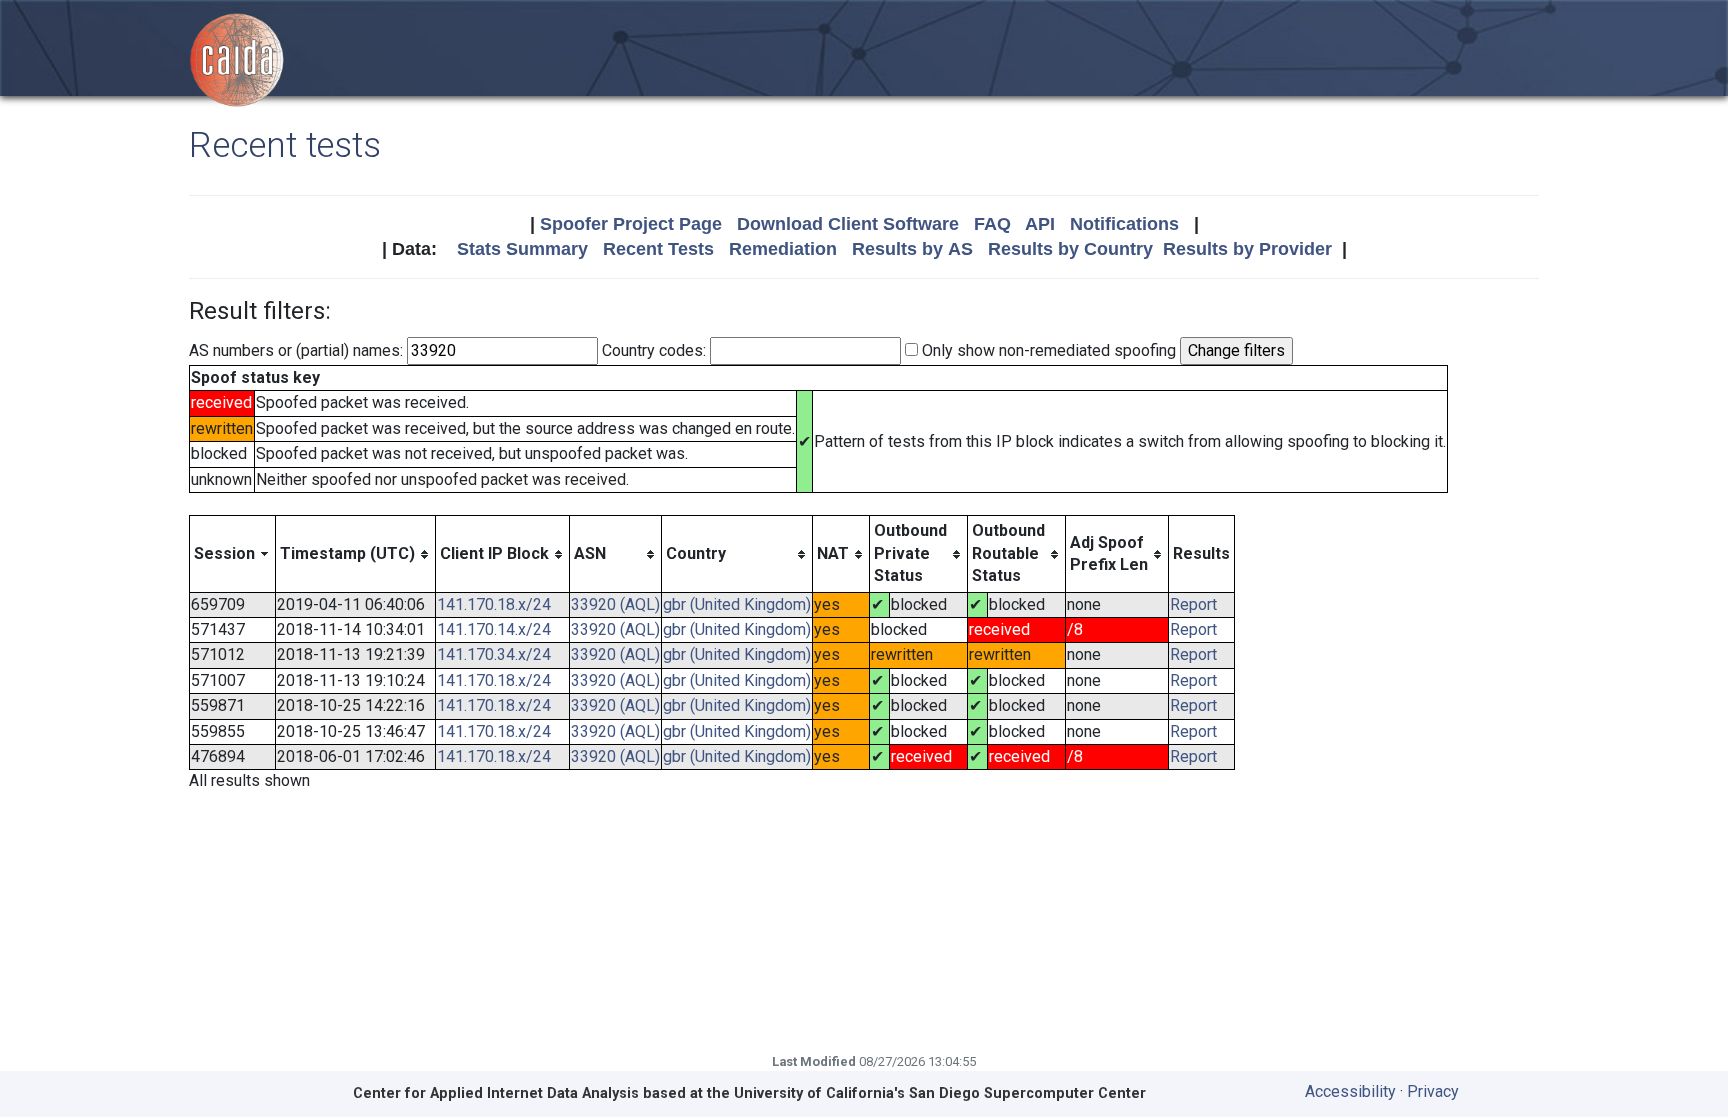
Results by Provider (1247, 249)
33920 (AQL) (615, 604)
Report (1193, 604)
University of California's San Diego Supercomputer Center (940, 1093)
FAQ (992, 224)
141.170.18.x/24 (494, 604)
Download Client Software (848, 224)
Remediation (783, 249)
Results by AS (912, 249)
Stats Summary (522, 249)
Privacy (1433, 1091)
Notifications (1124, 224)
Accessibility (1350, 1091)
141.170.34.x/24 (494, 654)
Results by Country (1070, 249)
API (1040, 224)
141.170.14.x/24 (494, 629)
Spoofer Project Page (631, 224)
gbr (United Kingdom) (737, 604)
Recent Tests (658, 249)
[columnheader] (233, 554)
